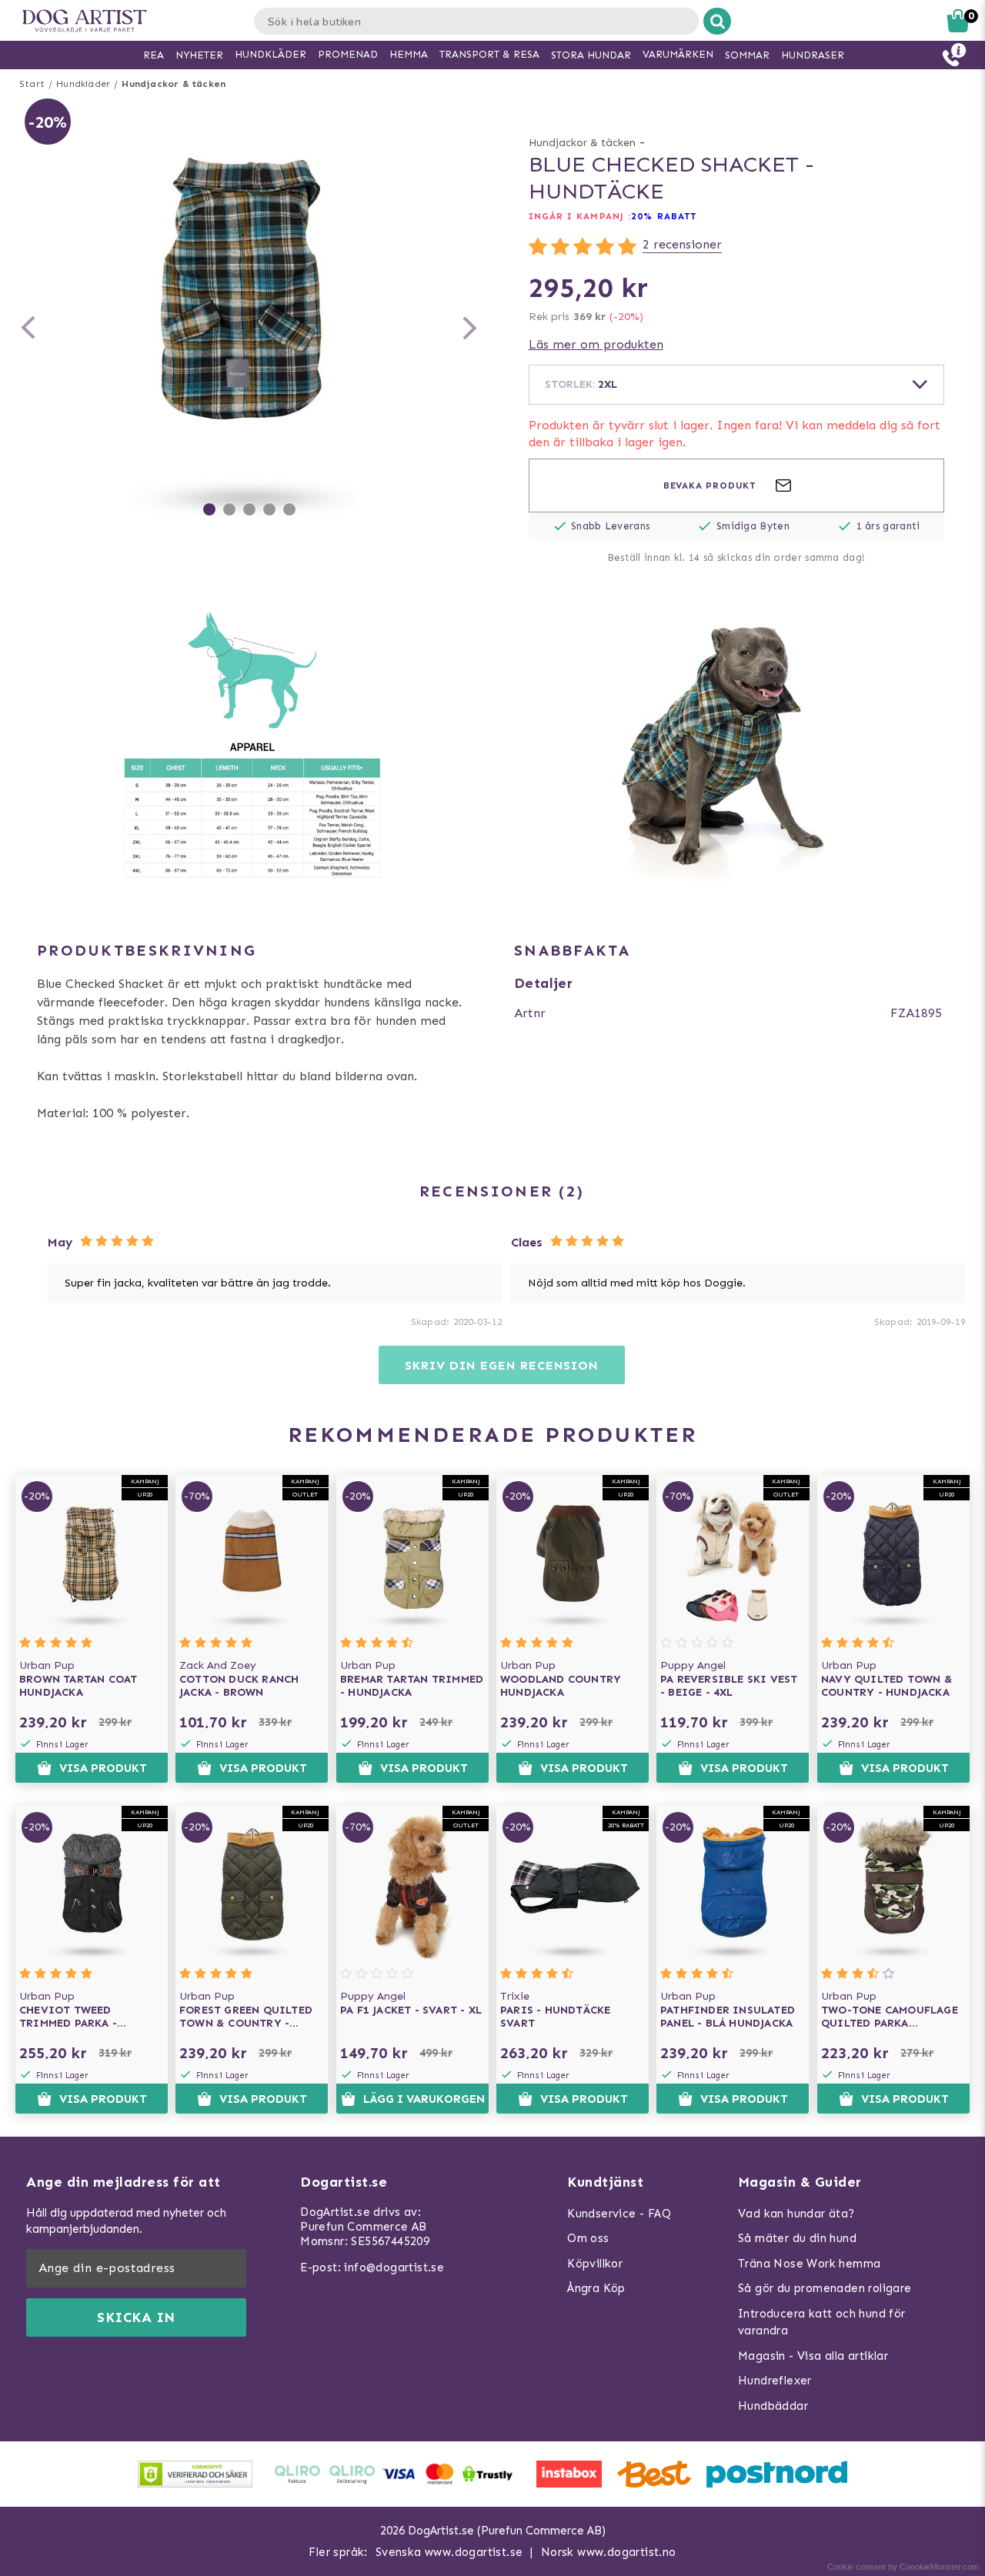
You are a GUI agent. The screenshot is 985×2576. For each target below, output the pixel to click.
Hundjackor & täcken (174, 84)
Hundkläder (83, 84)
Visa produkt (103, 1768)
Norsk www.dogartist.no (609, 2552)
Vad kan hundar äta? (796, 2214)
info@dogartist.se (394, 2267)
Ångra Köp (596, 2288)
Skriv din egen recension (501, 1365)
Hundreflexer (775, 2381)
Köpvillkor (595, 2264)
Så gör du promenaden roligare (825, 2288)
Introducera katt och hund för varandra (822, 2322)
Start (32, 84)
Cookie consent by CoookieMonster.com (903, 2567)
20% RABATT (664, 216)
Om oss (588, 2238)
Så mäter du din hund (797, 2238)
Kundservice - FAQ (619, 2214)
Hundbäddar (773, 2406)
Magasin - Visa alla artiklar (813, 2356)
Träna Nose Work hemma (809, 2264)
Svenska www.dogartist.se (449, 2552)
